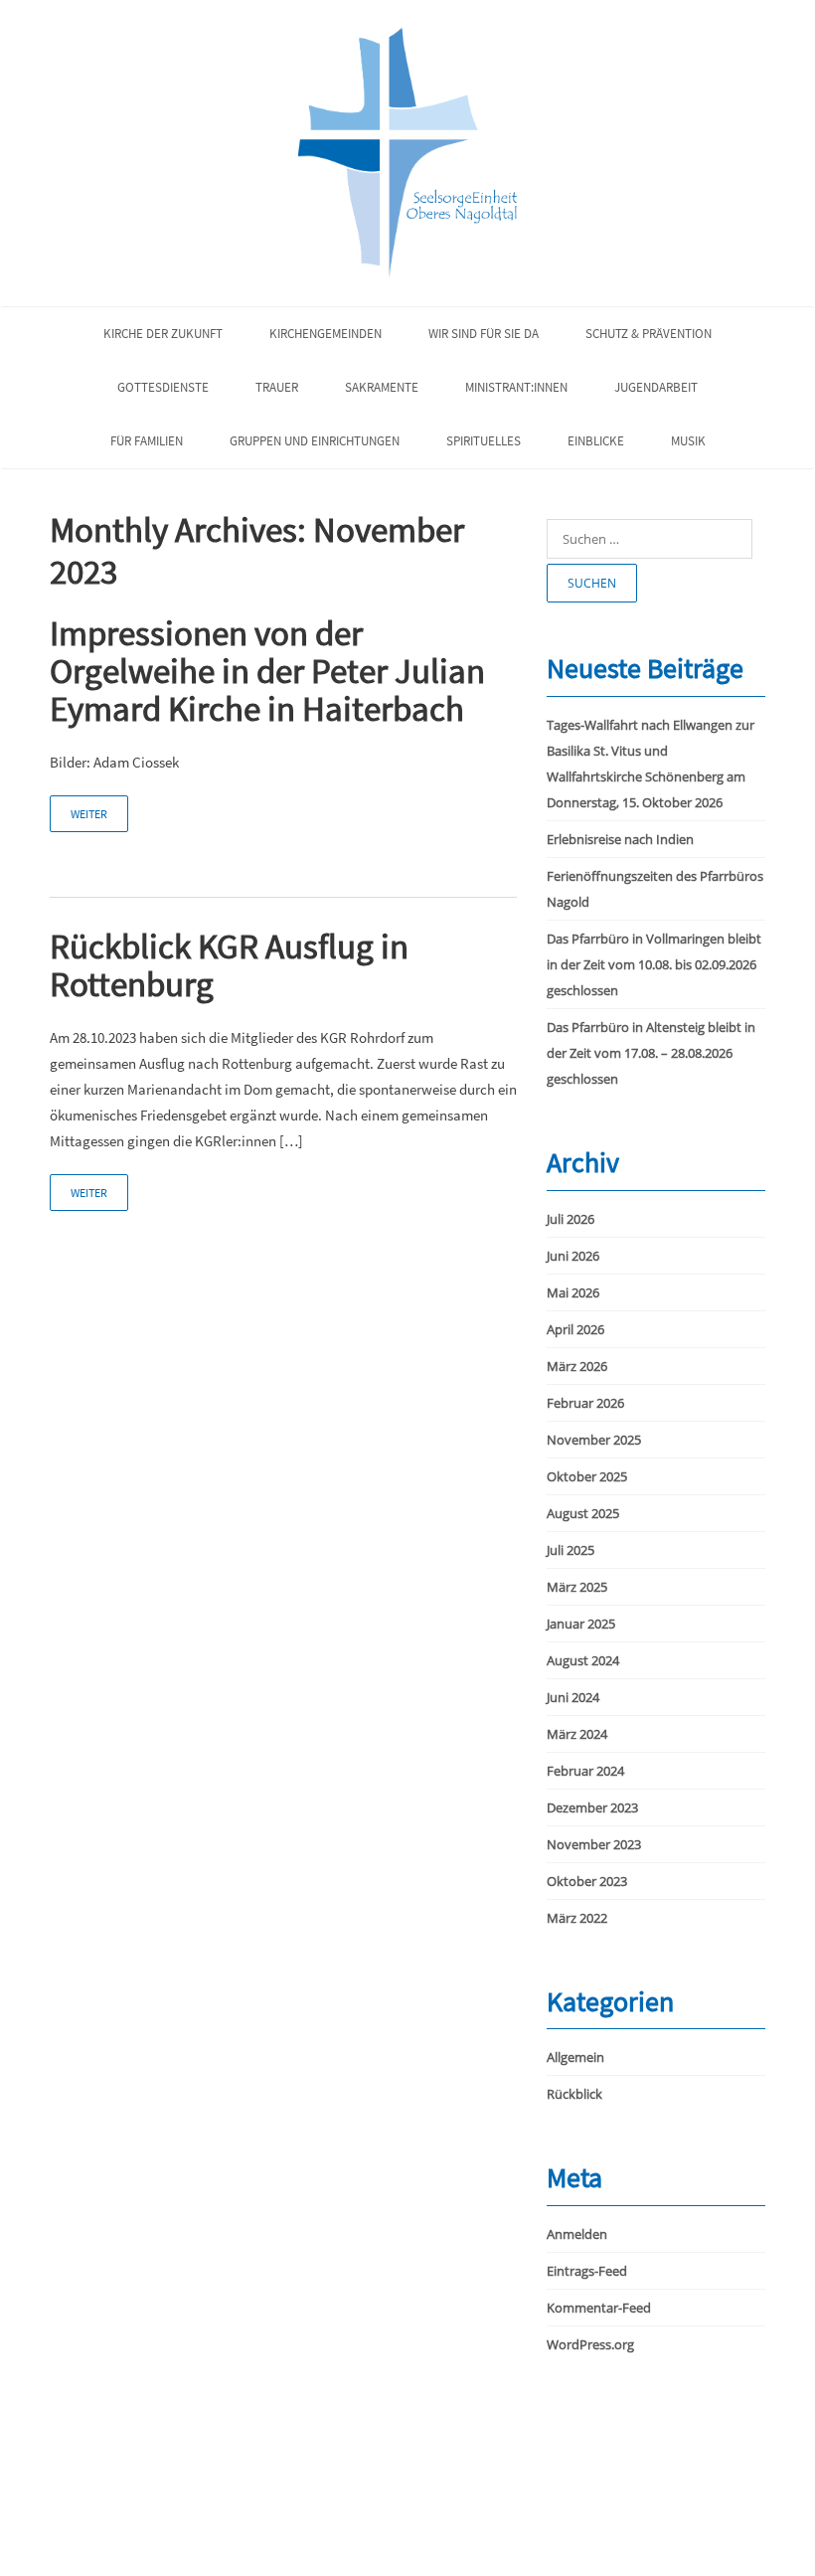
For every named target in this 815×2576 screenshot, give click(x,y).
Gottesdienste (163, 387)
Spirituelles (484, 441)
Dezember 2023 (592, 1807)
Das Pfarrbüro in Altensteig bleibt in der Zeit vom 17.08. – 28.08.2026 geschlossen (651, 1053)
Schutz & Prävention (649, 334)
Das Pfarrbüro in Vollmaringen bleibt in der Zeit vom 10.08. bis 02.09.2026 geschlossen (654, 964)
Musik (688, 441)
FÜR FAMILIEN (147, 441)
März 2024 (577, 1734)
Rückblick (574, 2094)
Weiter (89, 814)
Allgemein (575, 2057)
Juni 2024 (573, 1697)
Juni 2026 (573, 1256)
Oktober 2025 (587, 1476)
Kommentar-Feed (599, 2308)
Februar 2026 (585, 1403)
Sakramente (382, 387)
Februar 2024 (585, 1771)
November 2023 (594, 1844)
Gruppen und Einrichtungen (315, 441)
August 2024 (583, 1660)
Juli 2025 (570, 1550)
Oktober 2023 (587, 1881)
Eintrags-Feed (587, 2271)
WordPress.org (590, 2344)
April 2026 (575, 1329)
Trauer (277, 387)
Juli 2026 (570, 1219)
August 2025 (583, 1513)
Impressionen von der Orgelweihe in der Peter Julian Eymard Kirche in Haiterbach (267, 671)
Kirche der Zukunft (163, 334)
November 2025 (594, 1440)
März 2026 (577, 1366)
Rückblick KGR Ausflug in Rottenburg (229, 965)
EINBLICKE (596, 441)
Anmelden (577, 2234)
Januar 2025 (581, 1624)
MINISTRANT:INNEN (516, 387)
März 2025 (577, 1587)
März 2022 (577, 1918)
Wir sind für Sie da (484, 334)
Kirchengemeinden (326, 334)
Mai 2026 (573, 1292)
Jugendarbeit (656, 387)
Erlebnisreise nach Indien (620, 839)
